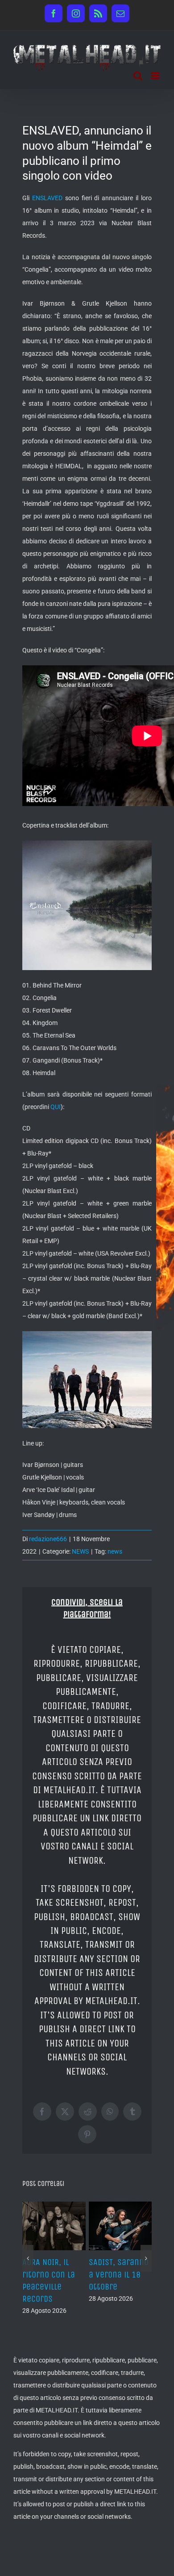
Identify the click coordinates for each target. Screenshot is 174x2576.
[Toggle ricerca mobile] (138, 76)
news (115, 1551)
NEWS (80, 1551)
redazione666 (48, 1539)
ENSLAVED (47, 198)
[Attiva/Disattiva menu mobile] (156, 76)
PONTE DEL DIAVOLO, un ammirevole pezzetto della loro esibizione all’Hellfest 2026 (50, 2299)
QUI (56, 1107)
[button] (28, 2277)
